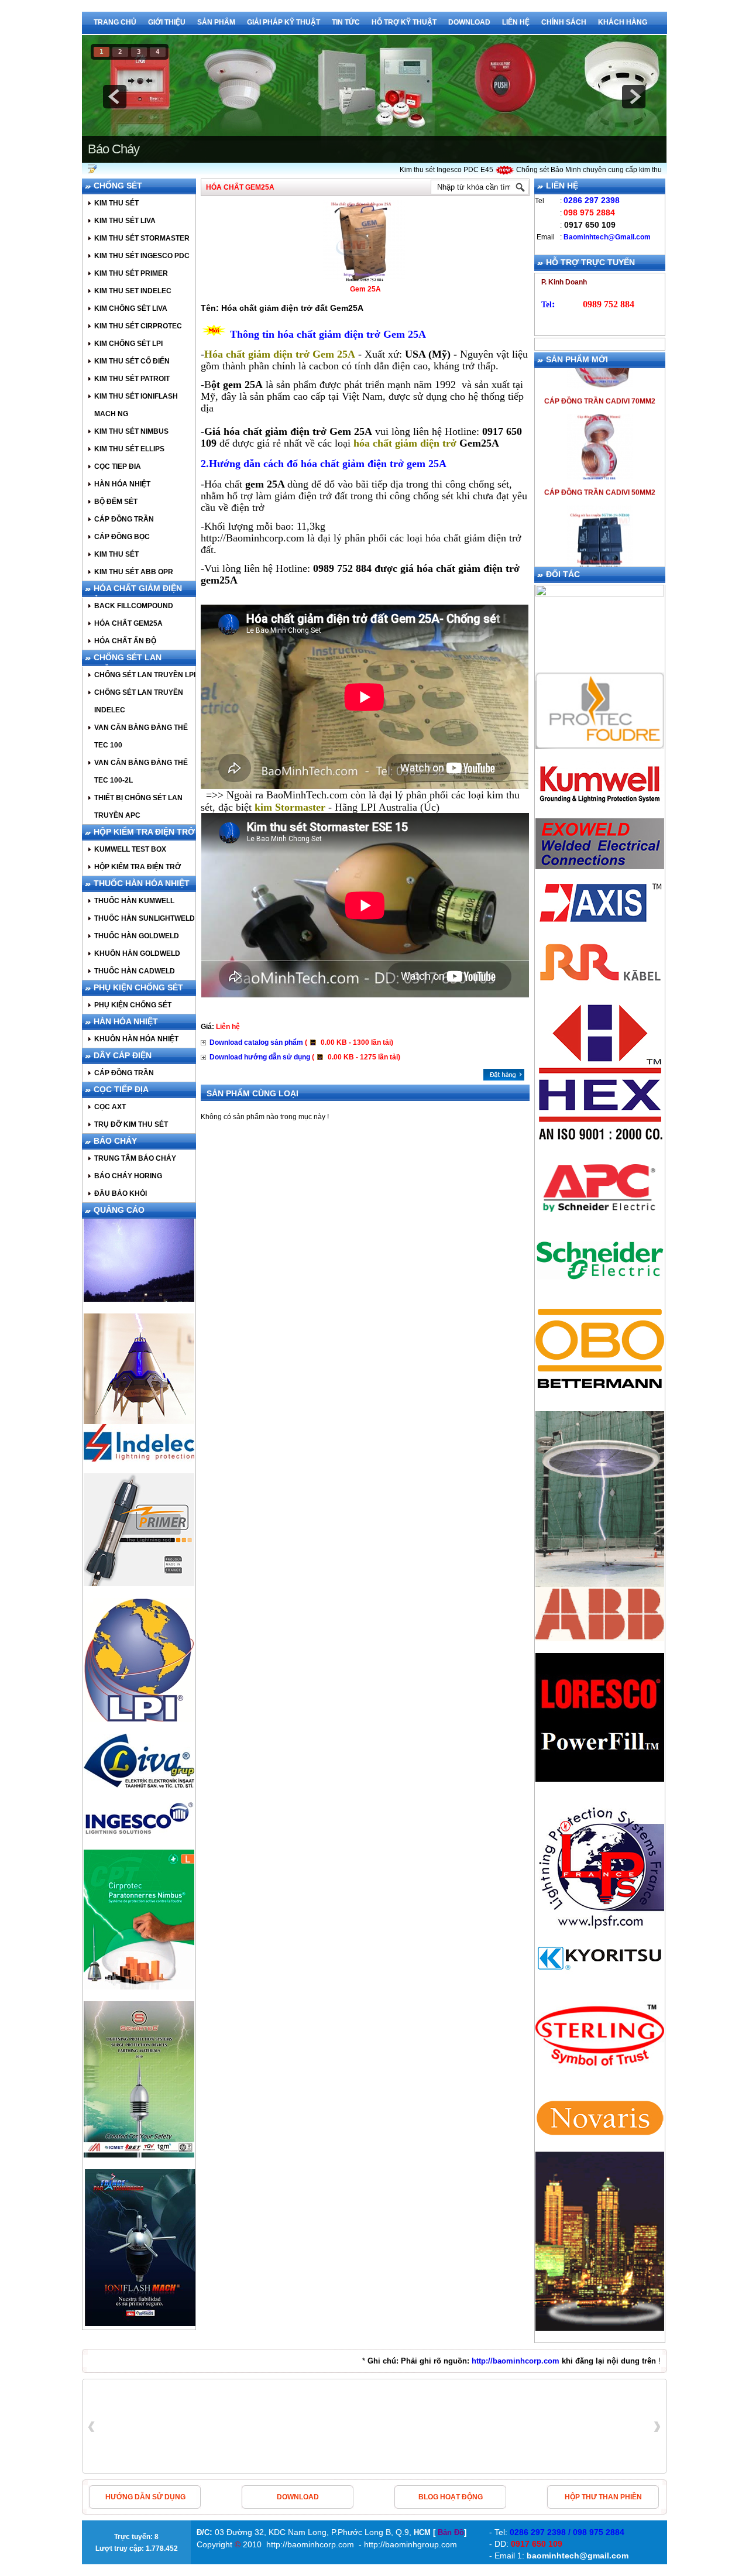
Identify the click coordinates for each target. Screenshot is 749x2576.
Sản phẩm (216, 22)
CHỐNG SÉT (118, 186)
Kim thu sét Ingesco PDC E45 (410, 170)
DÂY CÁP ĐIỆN (123, 1055)
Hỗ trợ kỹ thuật (404, 22)
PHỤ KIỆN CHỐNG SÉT (138, 987)
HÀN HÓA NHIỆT (126, 1021)
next (634, 97)
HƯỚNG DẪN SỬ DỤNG (145, 2497)
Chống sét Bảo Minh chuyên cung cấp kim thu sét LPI (565, 170)
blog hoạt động (451, 2497)
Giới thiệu (167, 22)
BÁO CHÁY (115, 1141)
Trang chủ (115, 22)
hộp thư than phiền (603, 2497)
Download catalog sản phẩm (301, 1042)
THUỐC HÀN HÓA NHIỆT (142, 883)
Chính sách (564, 22)
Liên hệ (516, 22)
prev (115, 97)
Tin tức (346, 22)
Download (469, 22)
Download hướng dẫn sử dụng (305, 1057)
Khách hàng (623, 22)
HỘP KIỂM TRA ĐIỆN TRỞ (144, 832)
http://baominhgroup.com (410, 2544)
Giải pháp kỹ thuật (284, 22)
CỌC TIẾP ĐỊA (121, 1089)
